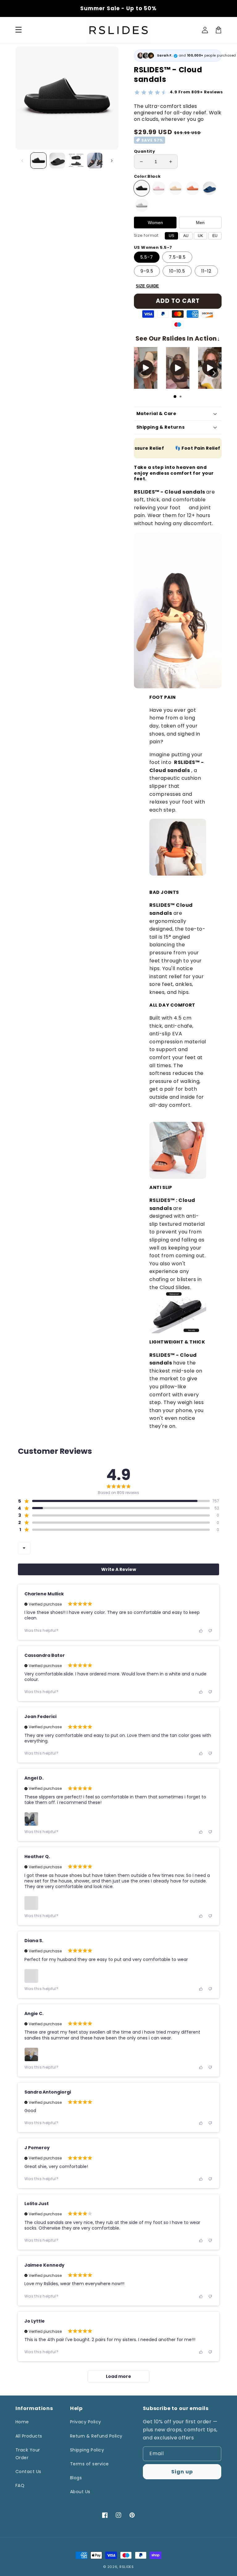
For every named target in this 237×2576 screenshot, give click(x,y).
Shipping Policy (87, 2450)
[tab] (175, 397)
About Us (80, 2492)
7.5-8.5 (177, 257)
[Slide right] (112, 161)
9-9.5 (147, 271)
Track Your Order (28, 2454)
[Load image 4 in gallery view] (95, 161)
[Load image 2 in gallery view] (57, 161)
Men (200, 223)
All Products (29, 2436)
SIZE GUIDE (147, 286)
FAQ (20, 2485)
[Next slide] (214, 373)
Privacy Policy (86, 2422)
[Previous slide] (142, 373)
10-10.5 (177, 271)
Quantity (144, 151)
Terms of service (89, 2464)
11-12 (206, 271)
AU (186, 236)
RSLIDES (127, 2567)
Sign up (182, 2472)
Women (155, 223)
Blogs (76, 2478)
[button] (114, 1501)
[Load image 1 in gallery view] (38, 161)
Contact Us (28, 2472)
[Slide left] (22, 161)
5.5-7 (147, 257)
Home (22, 2422)
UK (200, 236)
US (171, 236)
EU (215, 236)
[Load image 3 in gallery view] (76, 161)
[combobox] (24, 1548)
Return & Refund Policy (96, 2436)
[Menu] (19, 30)
